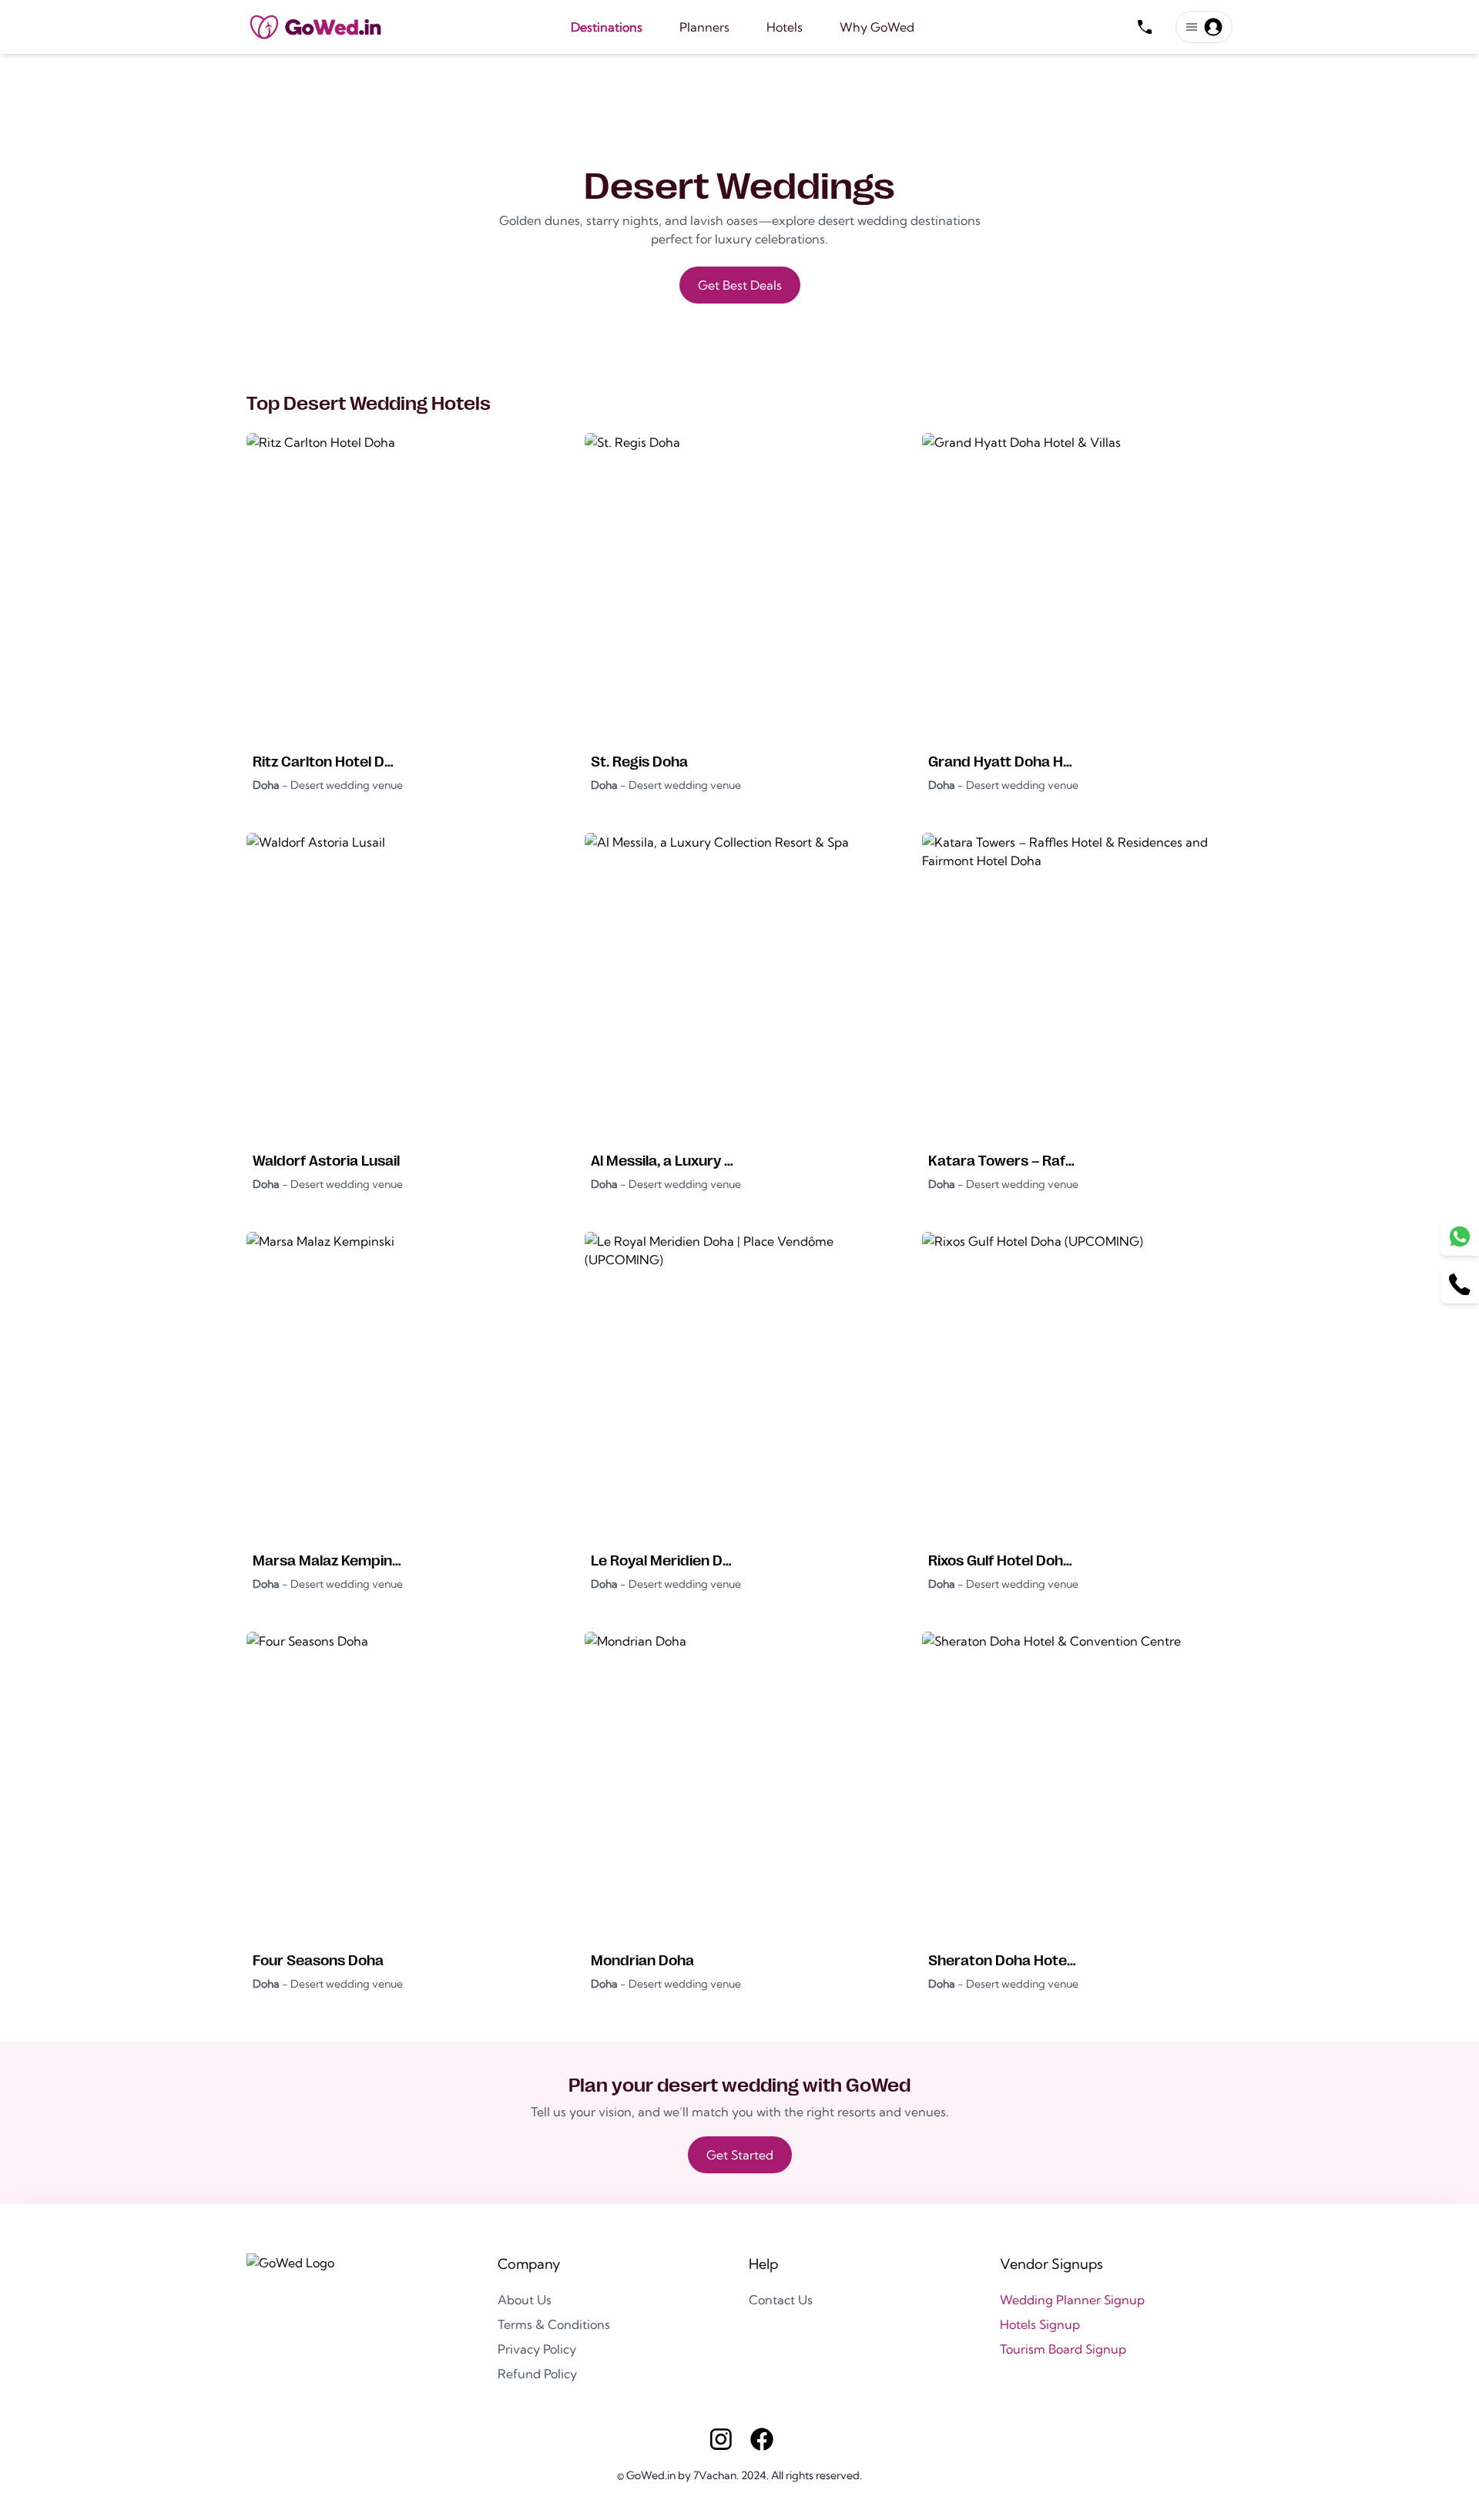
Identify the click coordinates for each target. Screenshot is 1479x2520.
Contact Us (781, 2300)
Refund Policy (537, 2374)
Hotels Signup (1040, 2324)
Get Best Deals (740, 285)
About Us (525, 2300)
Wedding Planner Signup (1072, 2300)
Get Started (740, 2155)
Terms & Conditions (554, 2324)
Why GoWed (877, 27)
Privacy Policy (537, 2349)
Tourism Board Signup (1063, 2349)
